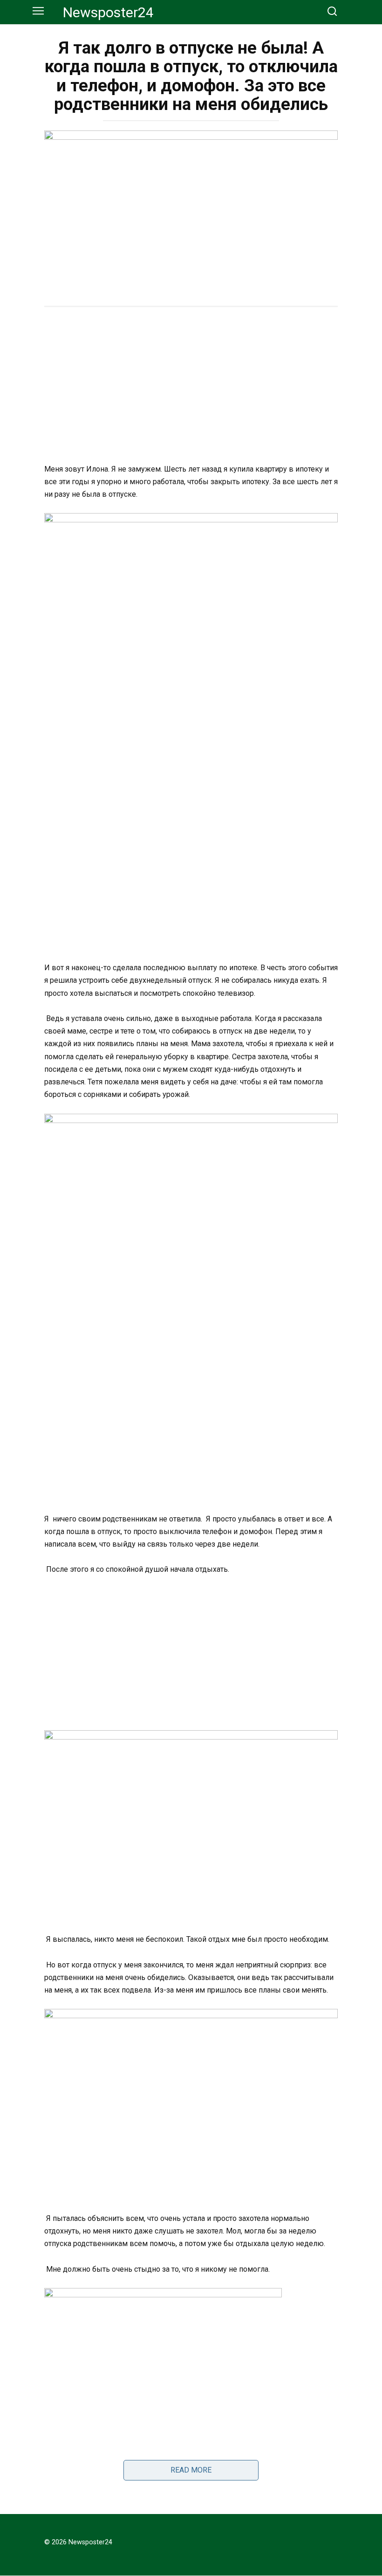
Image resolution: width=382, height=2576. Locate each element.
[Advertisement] (191, 386)
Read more (191, 2470)
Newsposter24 (108, 12)
